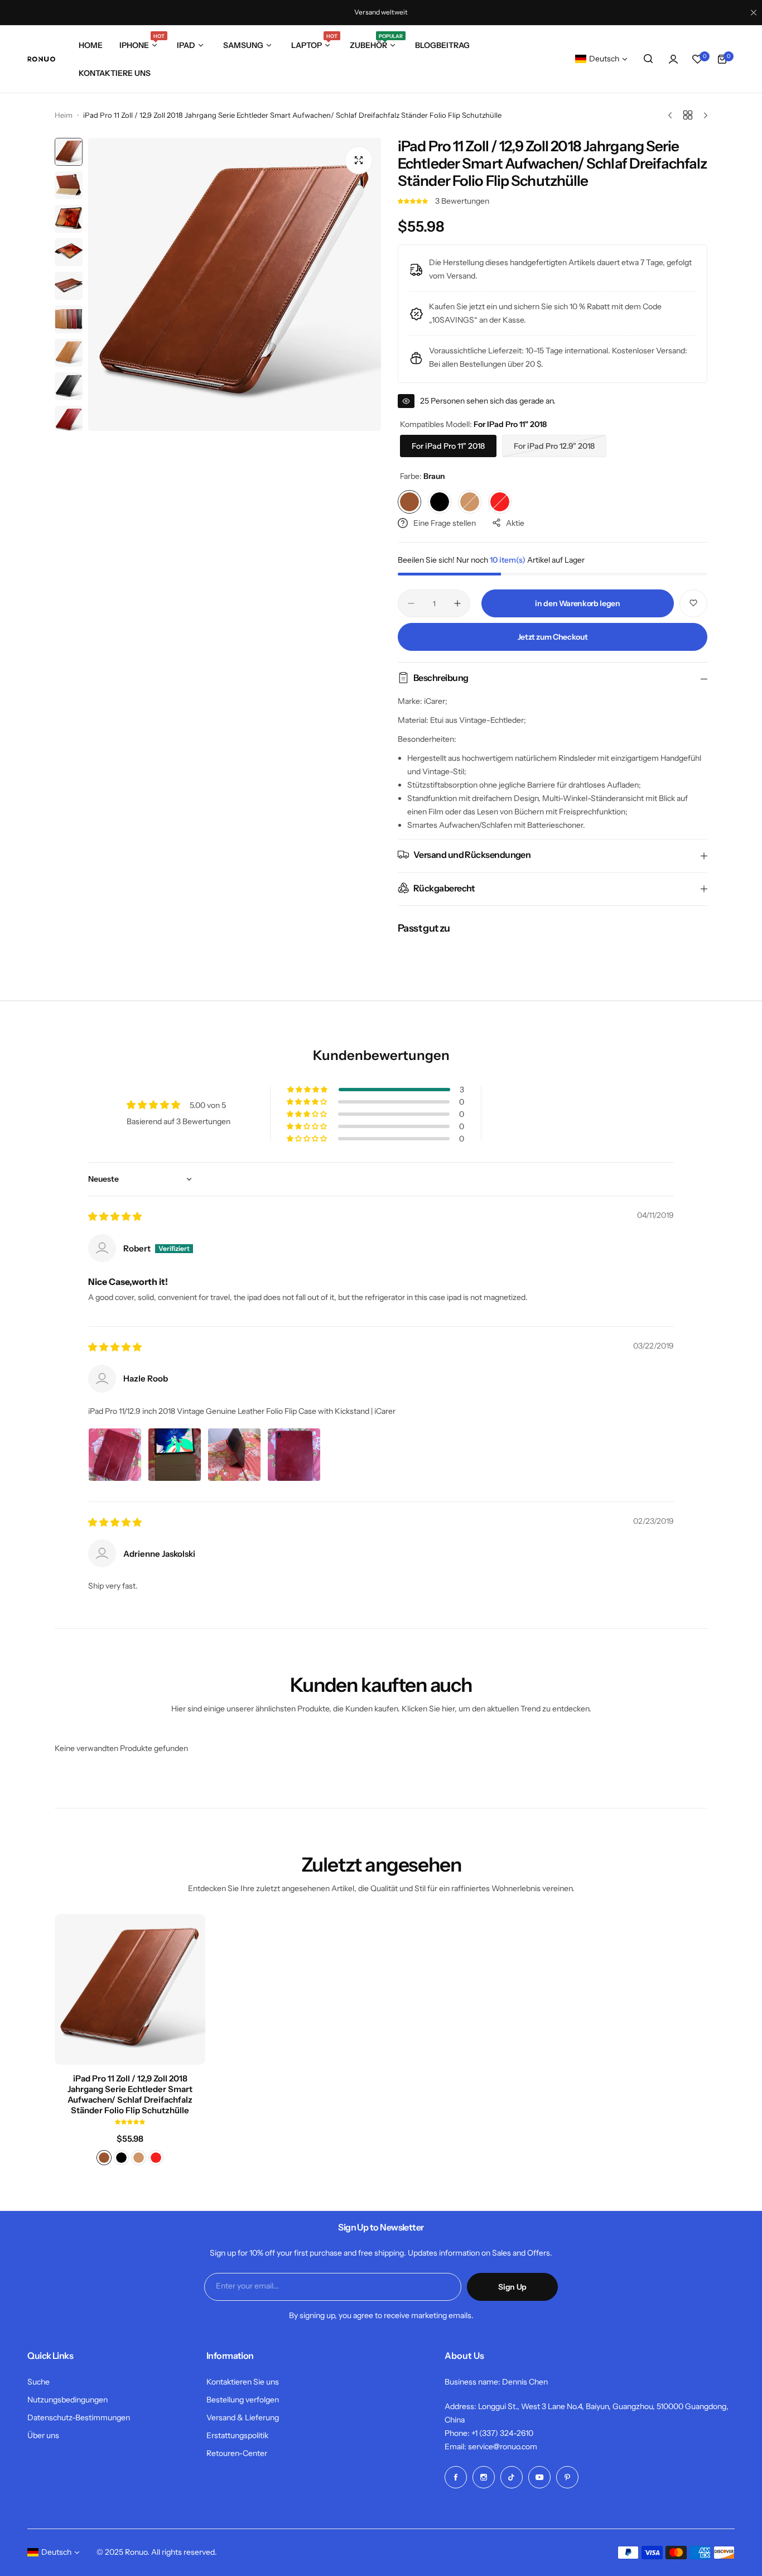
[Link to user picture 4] (294, 1455)
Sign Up (512, 2287)
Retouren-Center (237, 2453)
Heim (64, 115)
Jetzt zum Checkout (553, 637)
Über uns (43, 2435)
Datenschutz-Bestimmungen (79, 2417)
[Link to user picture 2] (175, 1455)
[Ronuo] (41, 59)
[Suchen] (649, 59)
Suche (38, 2382)
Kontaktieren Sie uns (243, 2382)
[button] (414, 201)
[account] (673, 59)
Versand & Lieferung (243, 2417)
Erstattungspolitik (237, 2435)
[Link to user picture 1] (115, 1455)
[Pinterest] (567, 2477)
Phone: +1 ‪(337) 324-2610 (489, 2433)
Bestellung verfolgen (243, 2400)
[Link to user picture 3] (234, 1455)
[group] (235, 284)
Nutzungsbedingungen (67, 2400)
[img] (115, 1217)
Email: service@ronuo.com (491, 2447)
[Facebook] (456, 2477)
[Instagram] (484, 2477)
